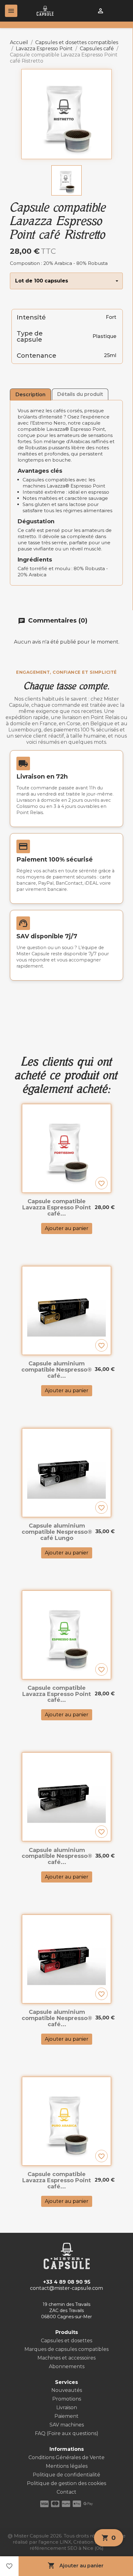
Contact (66, 2492)
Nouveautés (67, 2390)
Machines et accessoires (66, 2358)
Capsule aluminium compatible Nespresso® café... (57, 1370)
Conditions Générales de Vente (66, 2457)
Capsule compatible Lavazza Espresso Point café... (57, 1208)
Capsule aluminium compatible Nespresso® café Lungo (57, 1532)
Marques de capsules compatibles (66, 2349)
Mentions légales (67, 2466)
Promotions (67, 2399)
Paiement (66, 2416)
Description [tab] (30, 395)
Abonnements (67, 2366)
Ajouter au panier (76, 2566)
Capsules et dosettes (66, 2341)
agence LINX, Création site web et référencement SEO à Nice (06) (75, 2545)
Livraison (67, 2407)
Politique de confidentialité (66, 2475)
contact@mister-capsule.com (66, 2288)
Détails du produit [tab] (80, 394)
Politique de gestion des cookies (66, 2483)
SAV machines (67, 2425)
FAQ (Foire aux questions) (67, 2433)
